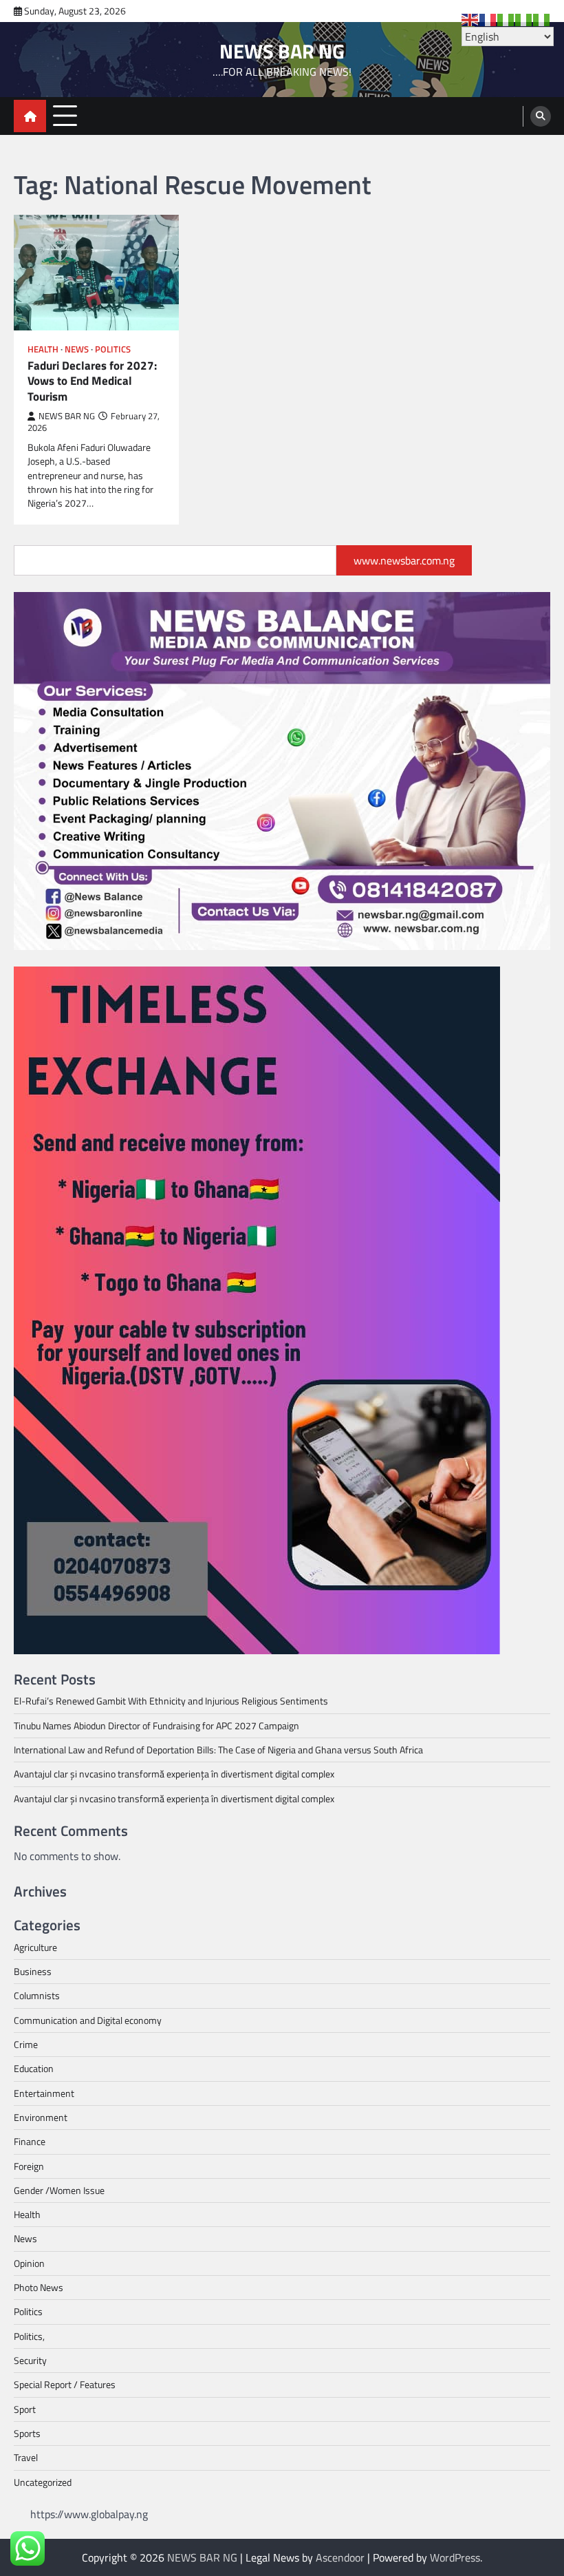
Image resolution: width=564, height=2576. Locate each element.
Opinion (29, 2263)
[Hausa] (506, 19)
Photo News (39, 2288)
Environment (41, 2118)
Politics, (29, 2336)
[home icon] (30, 116)
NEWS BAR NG (282, 51)
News (77, 349)
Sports (27, 2434)
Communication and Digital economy (88, 2020)
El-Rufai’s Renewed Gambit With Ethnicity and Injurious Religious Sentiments (171, 1701)
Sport (25, 2409)
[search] (541, 116)
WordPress (455, 2557)
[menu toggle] (65, 115)
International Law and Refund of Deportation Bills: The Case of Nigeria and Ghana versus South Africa (218, 1750)
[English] (470, 19)
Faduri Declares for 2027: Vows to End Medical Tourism (92, 381)
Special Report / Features (65, 2385)
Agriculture (35, 1947)
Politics (113, 349)
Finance (30, 2142)
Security (30, 2361)
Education (34, 2069)
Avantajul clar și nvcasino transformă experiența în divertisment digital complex (174, 1774)
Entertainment (44, 2093)
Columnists (37, 1996)
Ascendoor (340, 2557)
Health (43, 349)
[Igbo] (524, 19)
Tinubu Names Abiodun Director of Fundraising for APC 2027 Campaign (156, 1726)
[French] (488, 19)
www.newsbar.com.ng (404, 560)
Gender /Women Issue (59, 2190)
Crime (26, 2045)
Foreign (29, 2166)
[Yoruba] (542, 19)
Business (33, 1972)
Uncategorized (43, 2482)
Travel (26, 2458)
